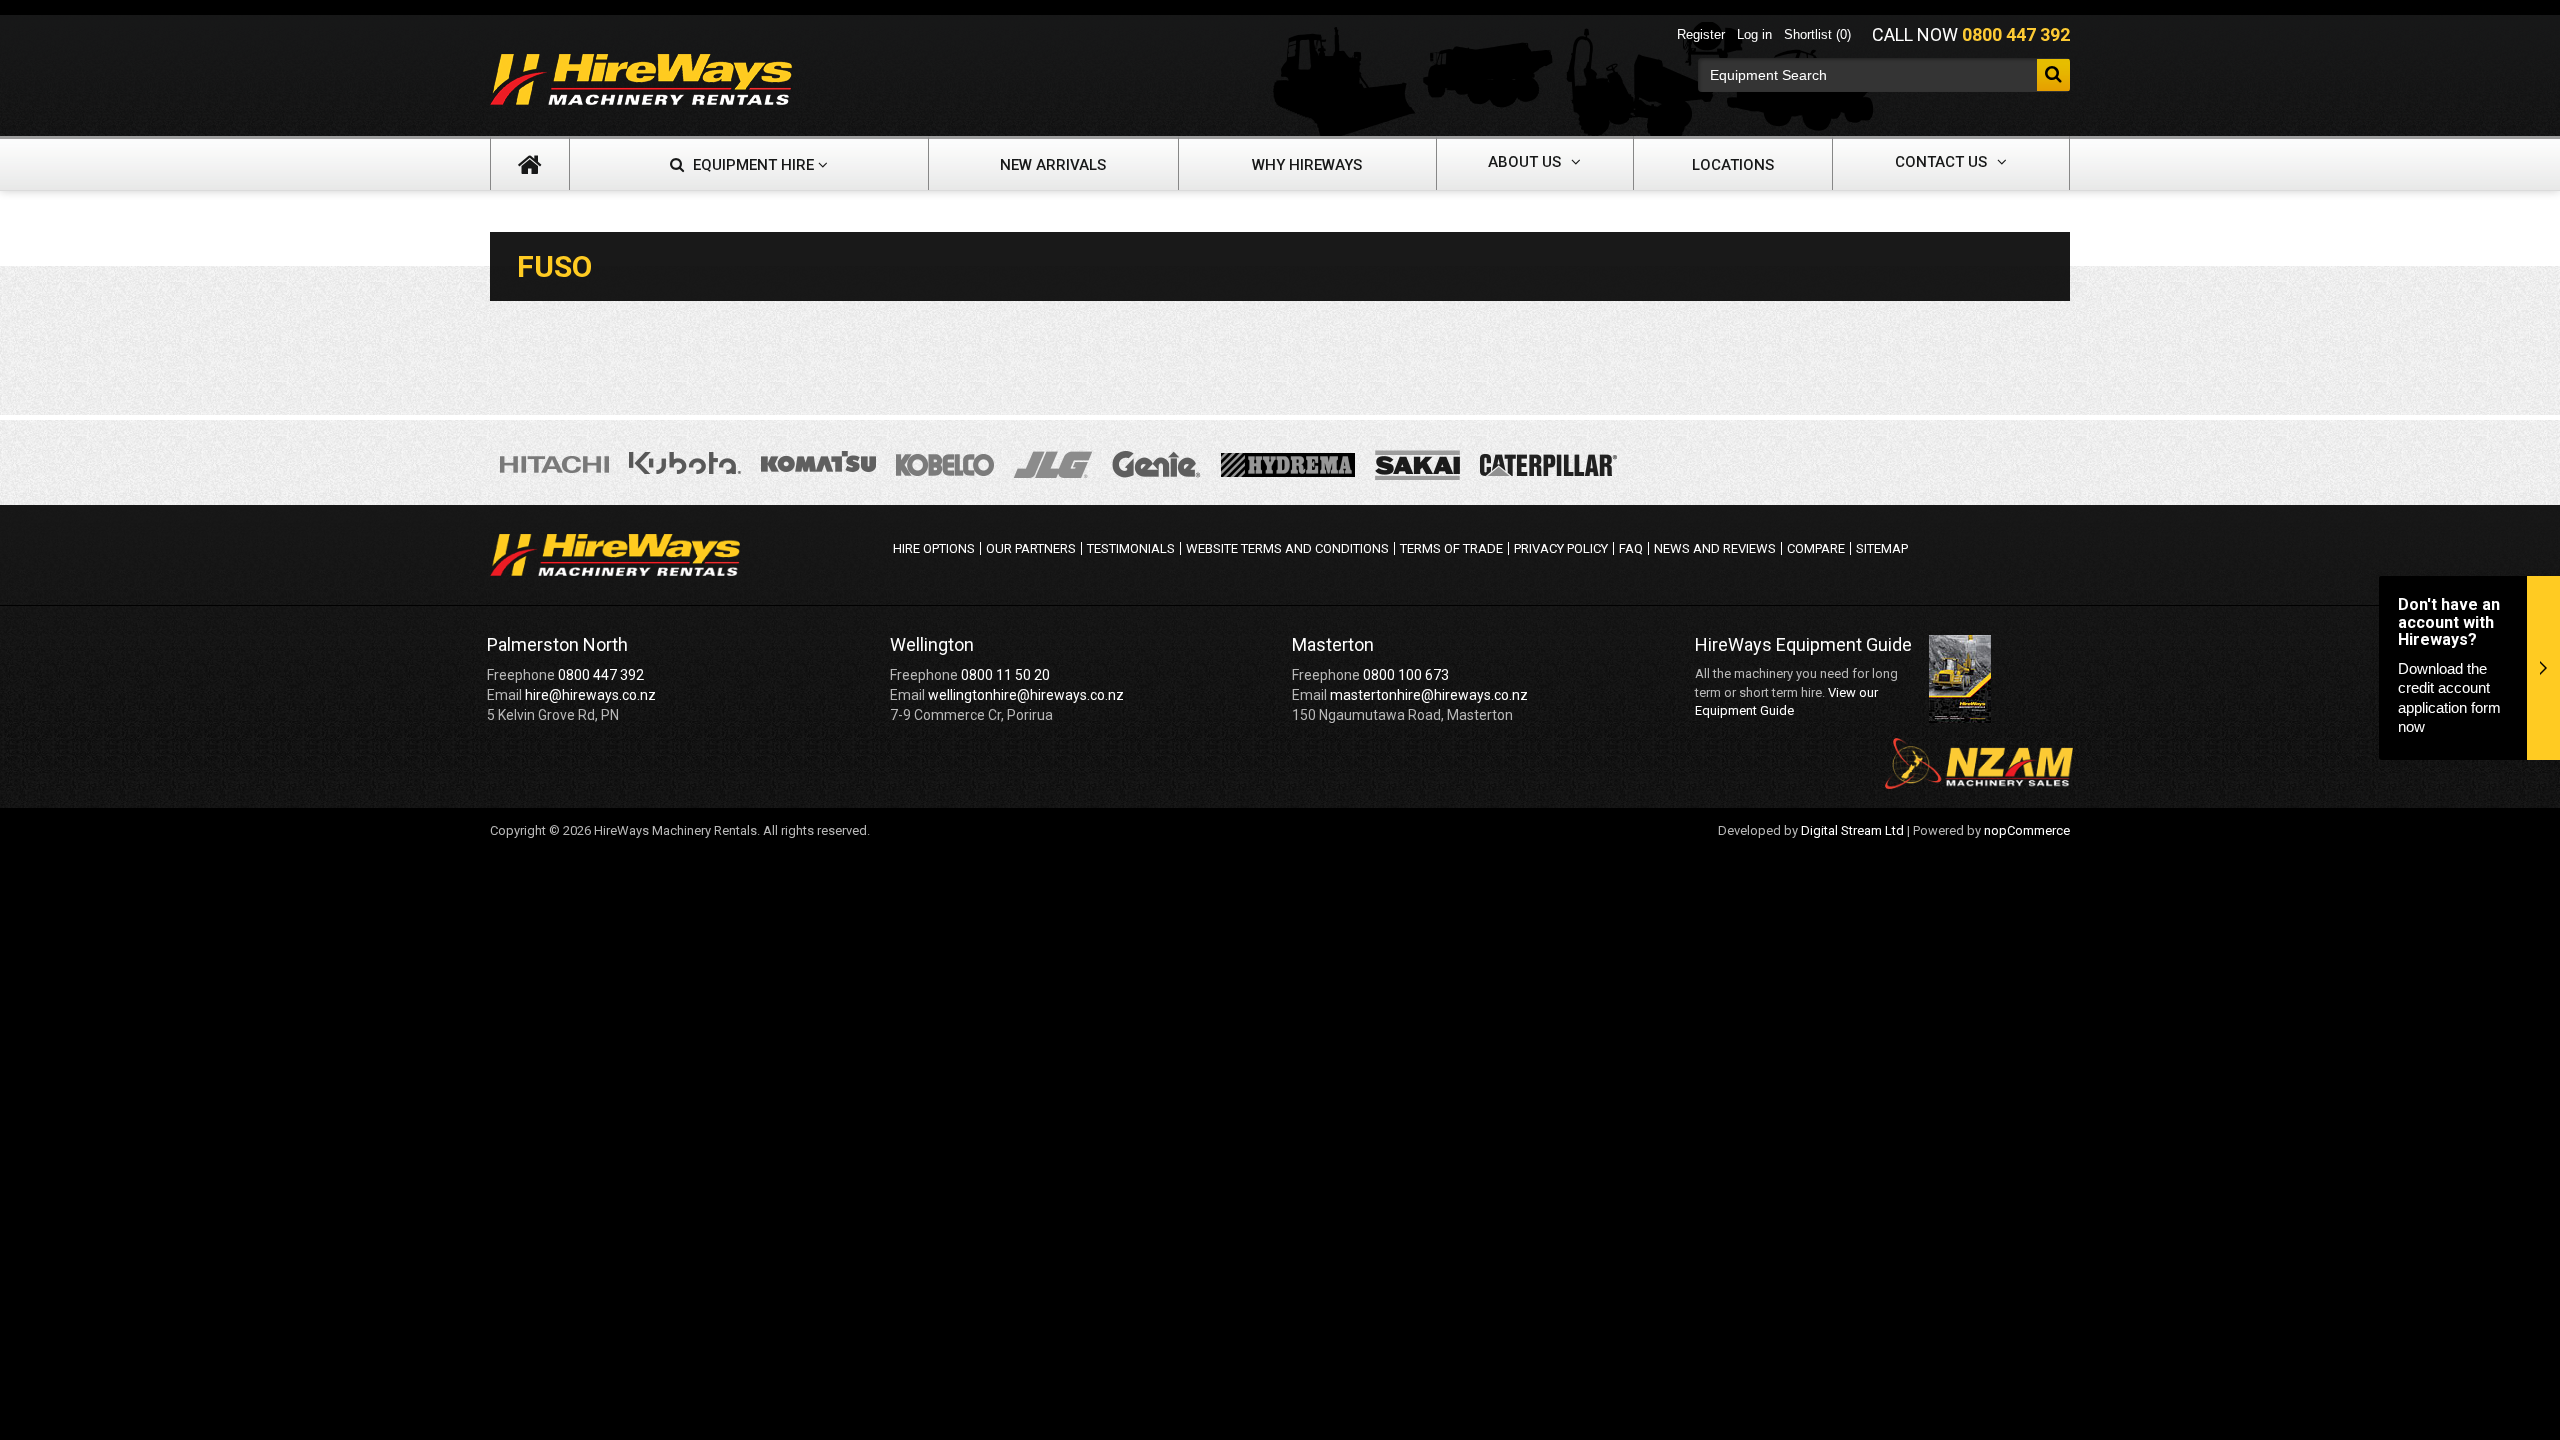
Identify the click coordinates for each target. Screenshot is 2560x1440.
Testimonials (1131, 548)
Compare (1816, 548)
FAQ (1631, 548)
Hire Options (934, 548)
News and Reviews (1715, 548)
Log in (1754, 34)
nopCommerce (2027, 830)
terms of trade (1451, 548)
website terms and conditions (1287, 548)
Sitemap (1882, 548)
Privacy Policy (1561, 548)
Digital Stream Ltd (1852, 830)
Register (1701, 34)
